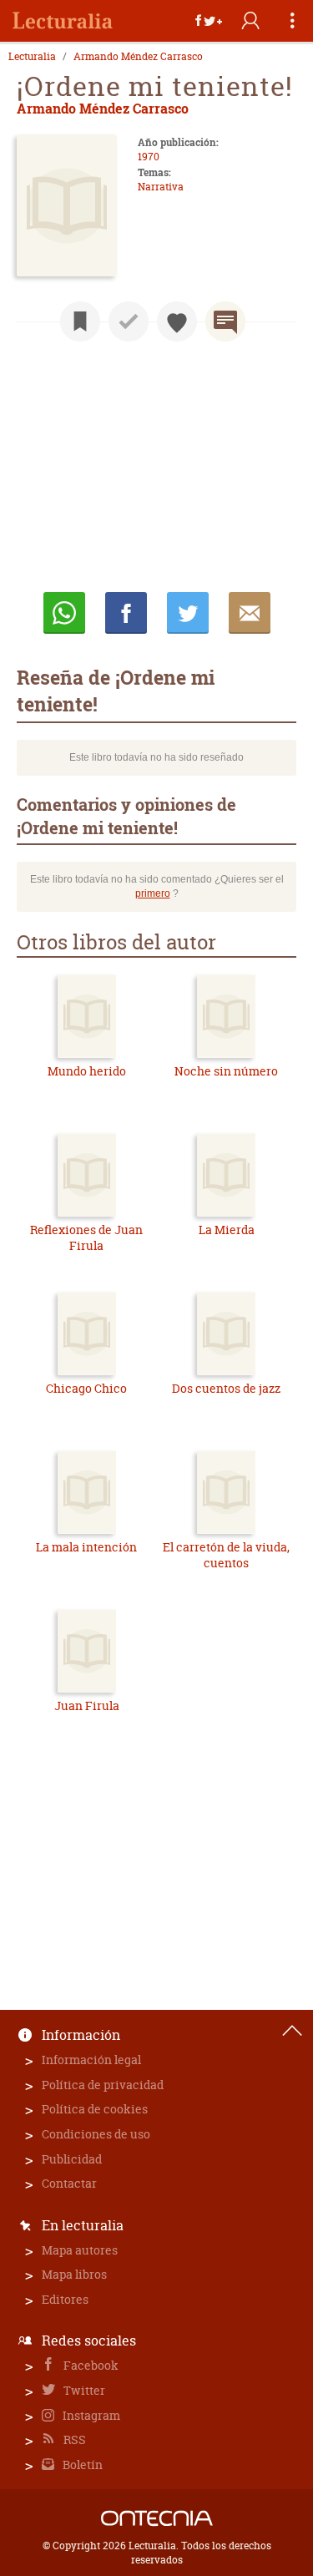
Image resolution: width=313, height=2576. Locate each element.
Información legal (91, 2060)
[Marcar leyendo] (80, 321)
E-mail (250, 613)
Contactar (69, 2183)
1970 (149, 157)
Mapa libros (74, 2274)
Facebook (90, 2365)
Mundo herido (87, 1071)
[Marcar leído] (129, 321)
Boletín (81, 2465)
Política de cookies (95, 2109)
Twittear (188, 613)
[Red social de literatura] (63, 21)
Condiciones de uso (96, 2134)
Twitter (83, 2390)
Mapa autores (80, 2250)
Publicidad (72, 2159)
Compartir (126, 613)
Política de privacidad (103, 2085)
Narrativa (161, 187)
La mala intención (86, 1547)
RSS (73, 2439)
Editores (65, 2299)
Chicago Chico (86, 1388)
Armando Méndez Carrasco (138, 57)
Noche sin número (226, 1071)
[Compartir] (209, 21)
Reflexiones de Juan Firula (86, 1238)
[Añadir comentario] (225, 321)
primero (153, 893)
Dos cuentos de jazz (226, 1388)
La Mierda (227, 1230)
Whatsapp (64, 613)
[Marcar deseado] (177, 321)
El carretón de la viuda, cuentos (226, 1555)
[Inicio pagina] (292, 2031)
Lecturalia (32, 57)
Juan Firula (87, 1706)
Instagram (90, 2415)
